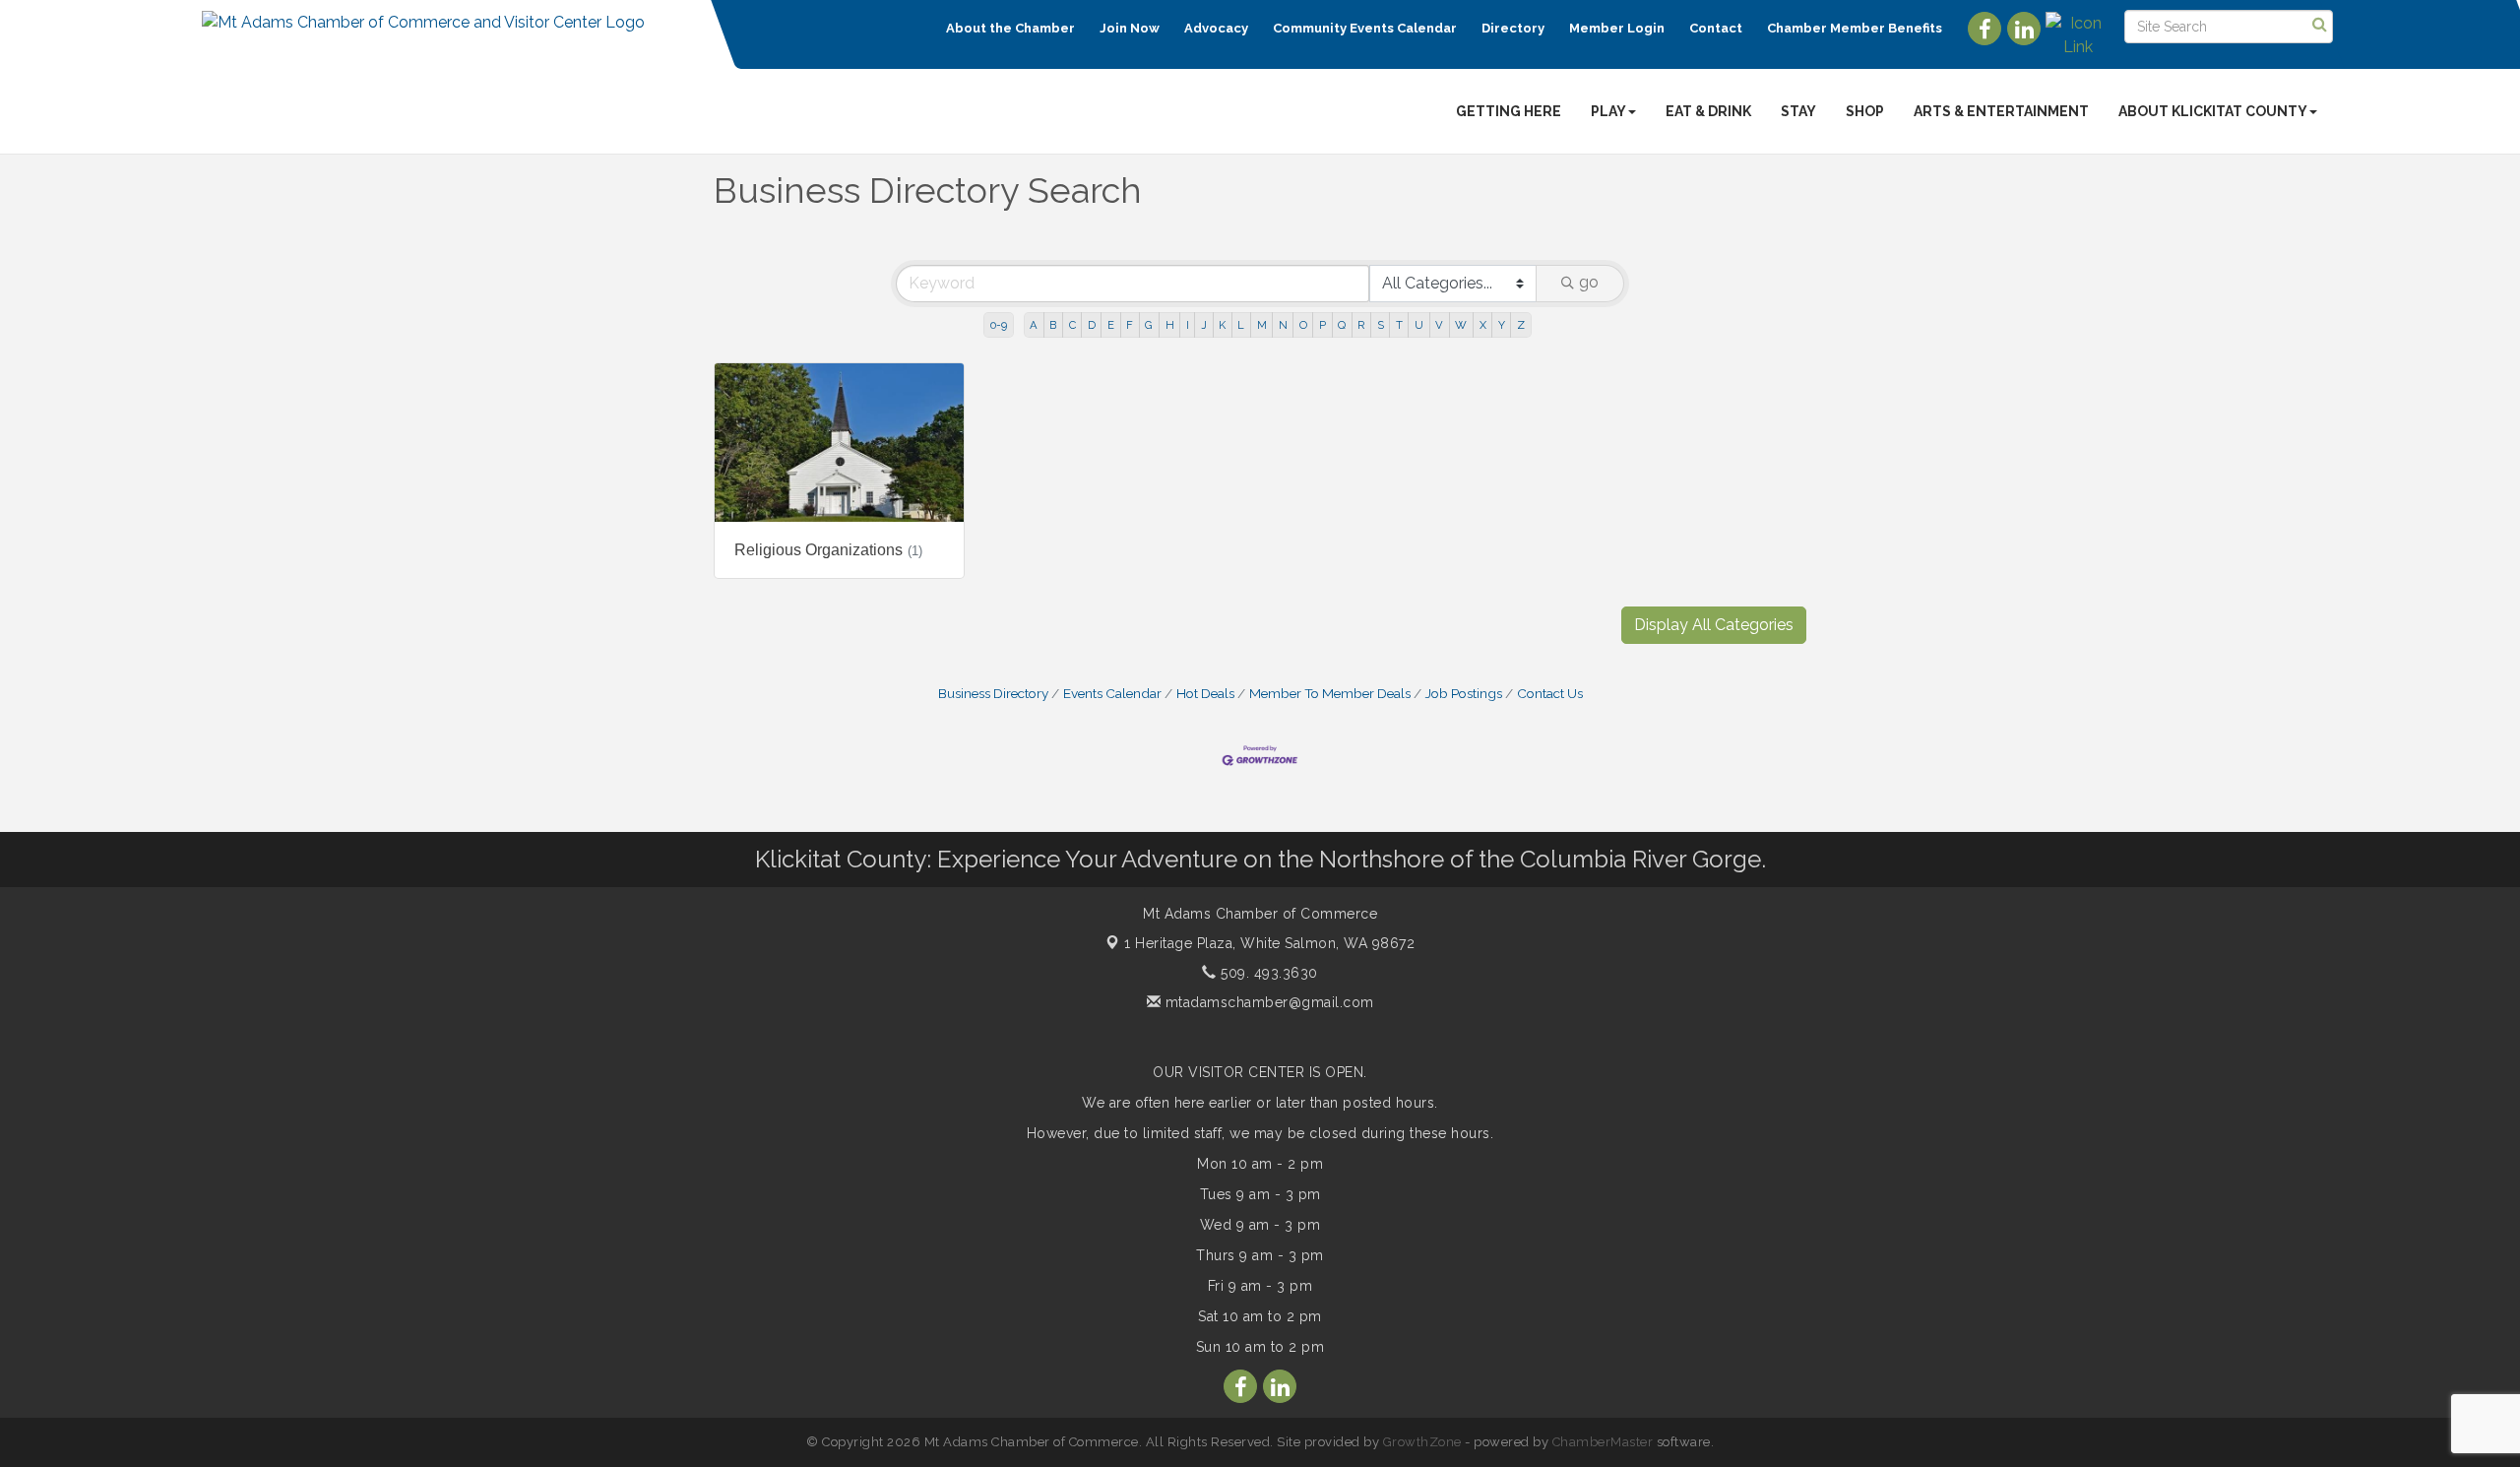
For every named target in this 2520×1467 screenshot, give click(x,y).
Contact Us (1550, 693)
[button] (1714, 625)
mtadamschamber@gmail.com (1267, 1002)
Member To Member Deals (1330, 693)
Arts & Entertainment (2001, 111)
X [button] (1483, 325)
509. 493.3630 (1267, 973)
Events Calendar (1112, 693)
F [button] (1130, 325)
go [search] (1589, 282)
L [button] (1241, 325)
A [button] (1034, 325)
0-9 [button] (999, 325)
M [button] (1262, 325)
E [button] (1111, 325)
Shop (1865, 111)
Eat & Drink (1708, 111)
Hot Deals (1205, 693)
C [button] (1072, 325)
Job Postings (1464, 693)
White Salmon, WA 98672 (1269, 943)
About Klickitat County (2213, 111)
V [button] (1439, 325)
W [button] (1461, 325)
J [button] (1204, 325)
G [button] (1149, 325)
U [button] (1419, 325)
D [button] (1092, 325)
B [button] (1053, 325)
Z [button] (1521, 325)
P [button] (1323, 325)
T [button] (1399, 325)
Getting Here (1509, 111)
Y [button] (1502, 325)
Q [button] (1342, 325)
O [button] (1303, 325)
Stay (1798, 111)
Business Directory (993, 693)
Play (1608, 111)
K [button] (1222, 325)
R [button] (1361, 325)
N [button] (1283, 325)
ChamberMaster (1603, 1442)
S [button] (1381, 325)
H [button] (1170, 325)
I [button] (1188, 325)
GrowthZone (1422, 1442)
